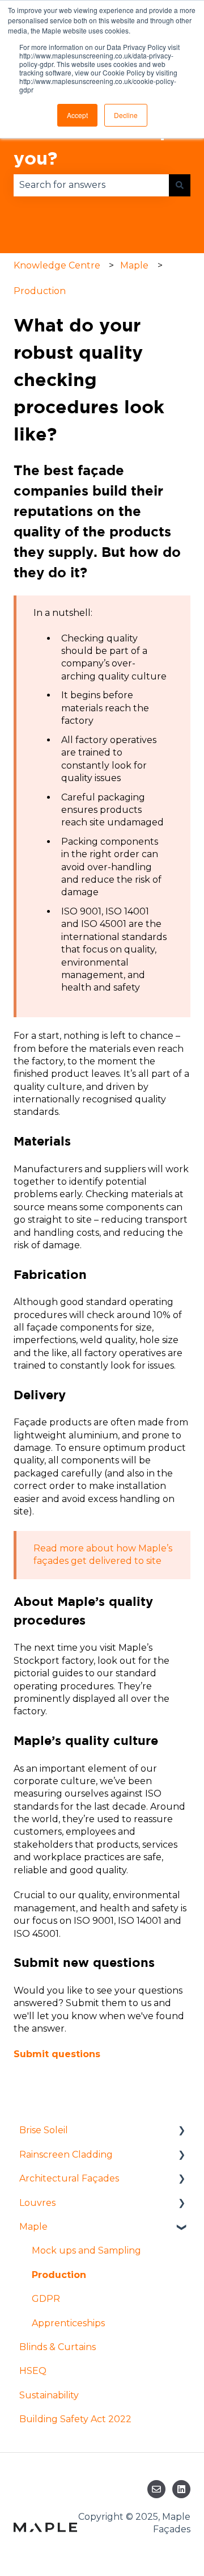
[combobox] (91, 185)
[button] (181, 2131)
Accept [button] (77, 115)
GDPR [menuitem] (46, 2299)
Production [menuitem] (59, 2275)
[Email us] (156, 2489)
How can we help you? (93, 144)
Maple (134, 265)
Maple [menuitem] (33, 2227)
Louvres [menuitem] (37, 2203)
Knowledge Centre (57, 265)
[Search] (180, 185)
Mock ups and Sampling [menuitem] (86, 2250)
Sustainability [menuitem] (49, 2395)
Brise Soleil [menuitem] (44, 2130)
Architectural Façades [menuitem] (69, 2178)
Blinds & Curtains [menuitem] (58, 2347)
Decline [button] (126, 115)
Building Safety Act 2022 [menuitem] (75, 2419)
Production (40, 291)
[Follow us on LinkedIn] (181, 2489)
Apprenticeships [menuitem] (68, 2323)
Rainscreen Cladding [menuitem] (66, 2155)
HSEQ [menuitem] (33, 2371)
